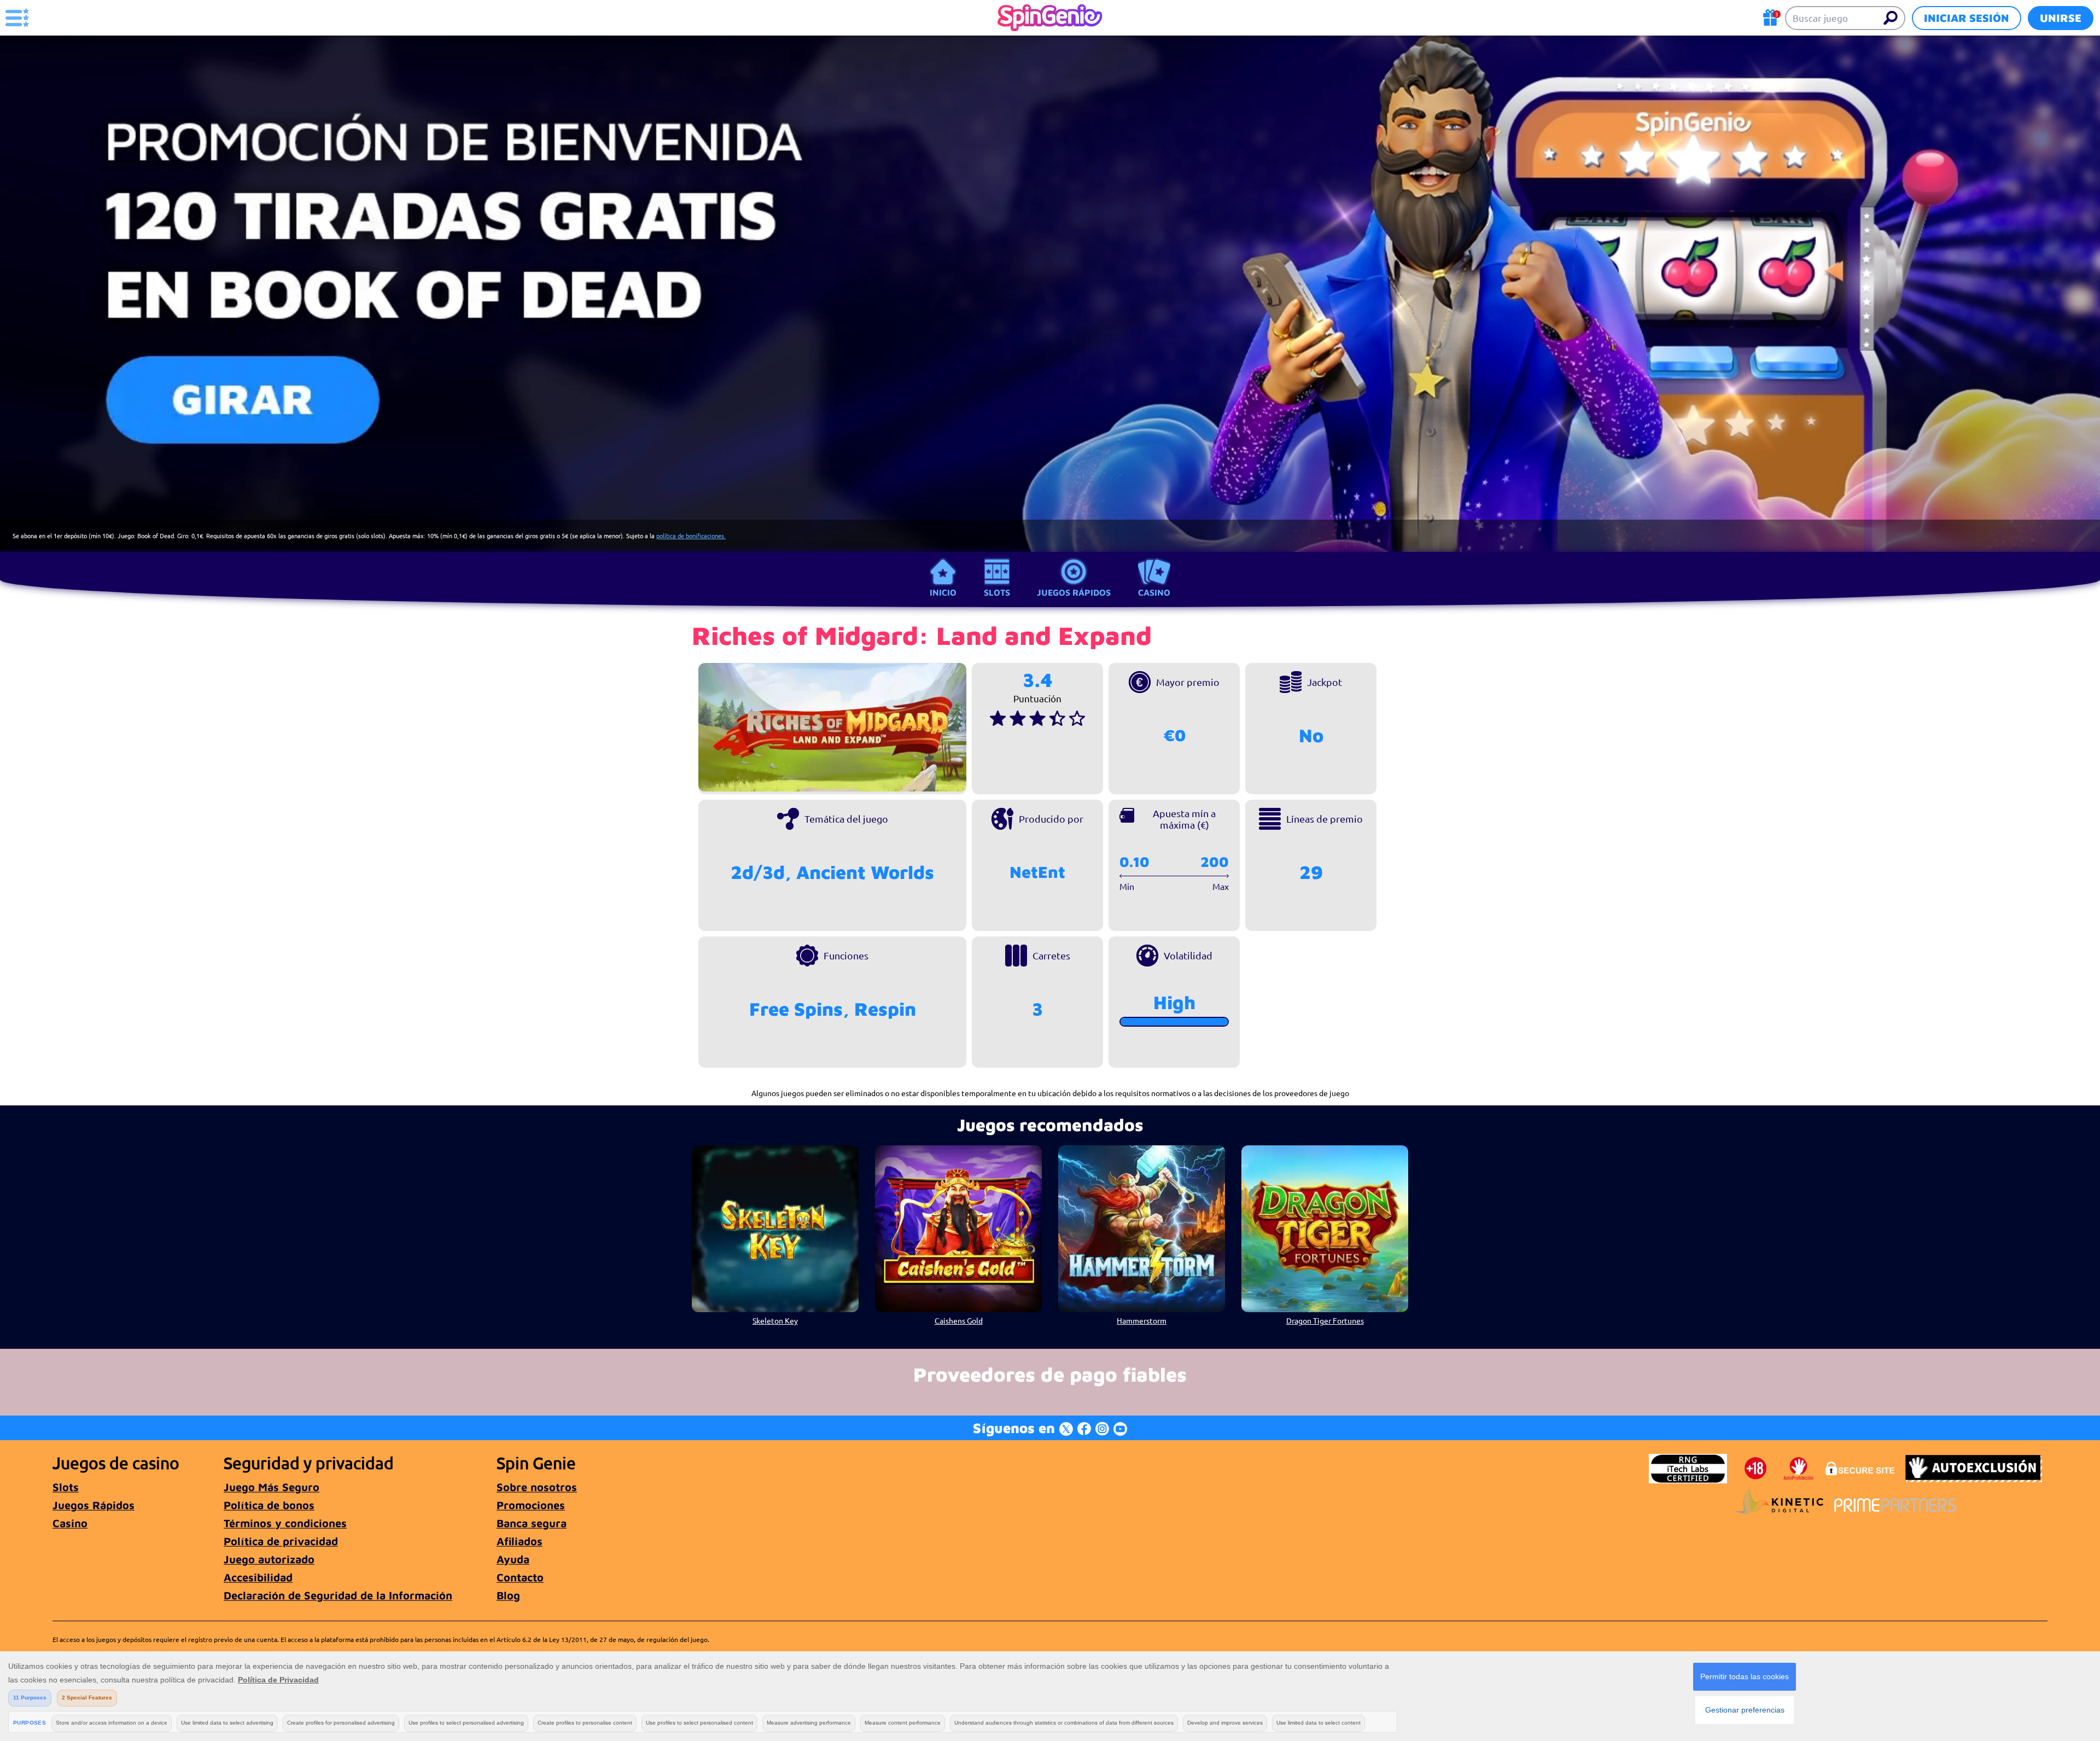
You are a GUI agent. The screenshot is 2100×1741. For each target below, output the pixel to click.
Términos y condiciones (285, 1523)
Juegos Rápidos (1074, 592)
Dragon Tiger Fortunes (1325, 1320)
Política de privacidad (281, 1541)
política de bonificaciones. (691, 535)
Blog (508, 1595)
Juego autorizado (269, 1559)
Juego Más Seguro (272, 1487)
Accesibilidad (258, 1577)
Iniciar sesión (1967, 18)
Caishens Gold (959, 1320)
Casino (1154, 592)
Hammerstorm (1142, 1320)
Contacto (520, 1577)
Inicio (943, 592)
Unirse (2061, 18)
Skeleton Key (775, 1320)
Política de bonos (269, 1505)
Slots (997, 592)
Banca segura (532, 1523)
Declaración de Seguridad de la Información (338, 1595)
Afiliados (520, 1541)
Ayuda (513, 1559)
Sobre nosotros (537, 1487)
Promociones (531, 1505)
